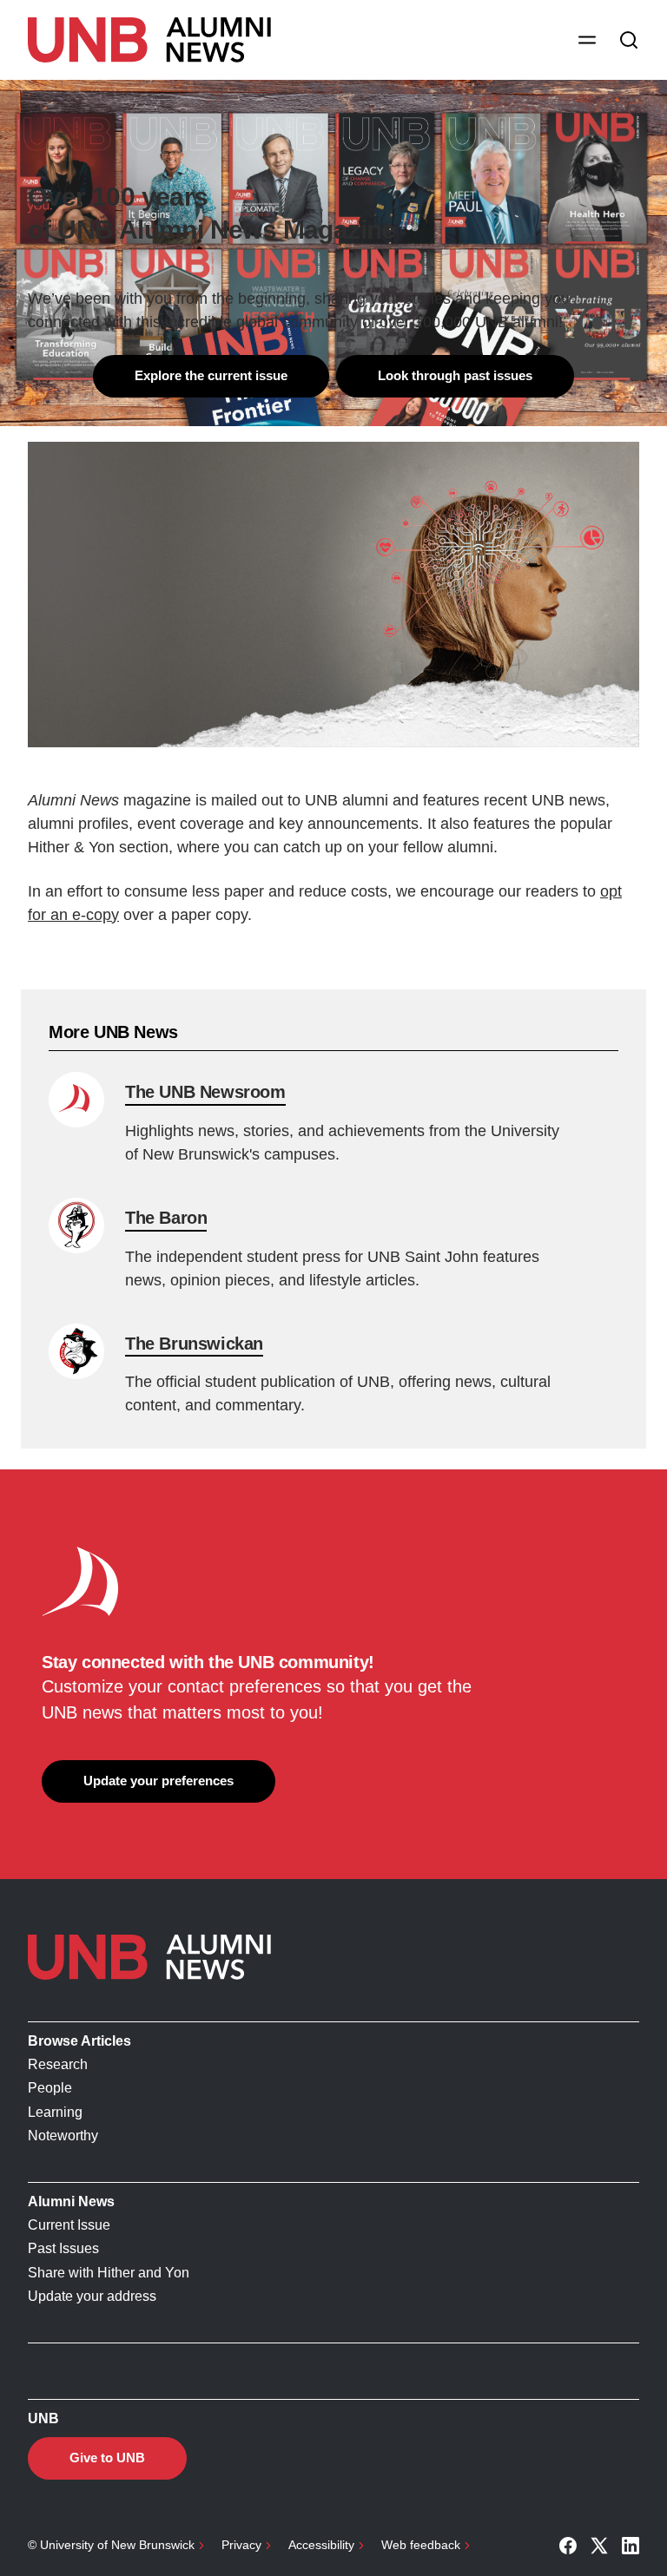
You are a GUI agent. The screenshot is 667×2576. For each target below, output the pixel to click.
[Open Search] (629, 40)
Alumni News (71, 2201)
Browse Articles (79, 2041)
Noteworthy (63, 2136)
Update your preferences (158, 1781)
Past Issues (63, 2248)
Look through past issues (455, 375)
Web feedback (421, 2545)
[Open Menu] (587, 40)
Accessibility (321, 2545)
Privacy (241, 2545)
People (50, 2088)
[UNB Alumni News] (149, 40)
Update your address (92, 2296)
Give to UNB (107, 2458)
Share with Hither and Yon (109, 2273)
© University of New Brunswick (111, 2545)
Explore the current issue (211, 375)
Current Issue (69, 2225)
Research (58, 2064)
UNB (43, 2418)
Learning (55, 2112)
